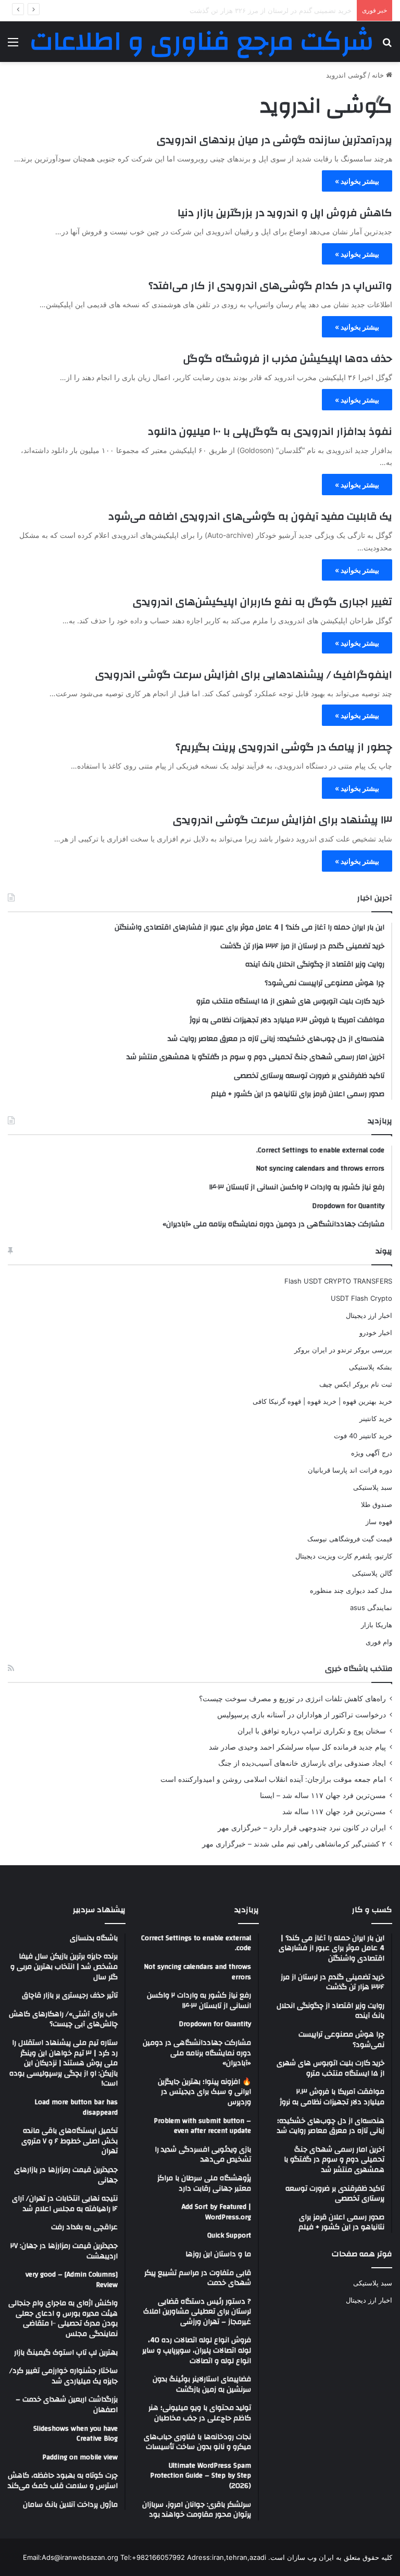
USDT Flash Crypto (361, 1298)
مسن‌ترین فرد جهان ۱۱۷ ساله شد (334, 1812)
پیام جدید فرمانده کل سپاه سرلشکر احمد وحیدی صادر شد (297, 1747)
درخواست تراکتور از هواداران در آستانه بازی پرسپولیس (302, 1715)
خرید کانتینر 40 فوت (363, 1436)
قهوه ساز (379, 1522)
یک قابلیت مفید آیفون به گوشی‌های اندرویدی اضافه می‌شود (250, 516)
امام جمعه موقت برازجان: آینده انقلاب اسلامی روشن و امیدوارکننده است (273, 1779)
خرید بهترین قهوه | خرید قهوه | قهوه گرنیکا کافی (322, 1401)
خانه (379, 75)
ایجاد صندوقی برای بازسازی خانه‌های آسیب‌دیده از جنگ (302, 1763)
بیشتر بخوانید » (357, 181)
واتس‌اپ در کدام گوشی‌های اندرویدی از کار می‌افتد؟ (270, 286)
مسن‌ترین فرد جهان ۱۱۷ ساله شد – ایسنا (323, 1795)
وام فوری (379, 1642)
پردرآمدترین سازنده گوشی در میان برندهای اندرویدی (274, 140)
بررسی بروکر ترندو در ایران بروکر (343, 1350)
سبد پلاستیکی (373, 1487)
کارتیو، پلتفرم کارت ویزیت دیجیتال (344, 1556)
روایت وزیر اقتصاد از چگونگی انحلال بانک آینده (285, 10)
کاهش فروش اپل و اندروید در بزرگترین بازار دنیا (285, 213)
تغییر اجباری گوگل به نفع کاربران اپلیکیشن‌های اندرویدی (262, 602)
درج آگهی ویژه (372, 1453)
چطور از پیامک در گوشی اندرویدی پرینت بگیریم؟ (284, 747)
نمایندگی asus (371, 1607)
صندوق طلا (377, 1504)
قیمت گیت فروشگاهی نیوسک (350, 1539)
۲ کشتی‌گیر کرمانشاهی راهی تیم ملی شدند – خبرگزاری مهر (294, 1844)
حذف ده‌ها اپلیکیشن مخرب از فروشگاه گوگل (288, 359)
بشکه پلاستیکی (371, 1367)
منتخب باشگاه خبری (359, 1669)
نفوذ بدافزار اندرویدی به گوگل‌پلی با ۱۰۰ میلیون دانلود (270, 431)
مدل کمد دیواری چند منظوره (351, 1590)
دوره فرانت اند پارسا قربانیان (350, 1470)
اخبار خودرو (376, 1333)
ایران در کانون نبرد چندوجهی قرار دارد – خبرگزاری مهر (302, 1828)
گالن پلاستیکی (372, 1573)
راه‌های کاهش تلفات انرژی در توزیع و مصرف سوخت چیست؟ (292, 1699)
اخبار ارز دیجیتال (369, 1315)
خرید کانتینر (376, 1418)
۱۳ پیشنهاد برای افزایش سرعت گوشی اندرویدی (283, 820)
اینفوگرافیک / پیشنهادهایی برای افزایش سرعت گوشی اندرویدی (244, 675)
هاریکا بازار (377, 1625)
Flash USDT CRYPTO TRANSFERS (338, 1281)
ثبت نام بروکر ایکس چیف (356, 1384)
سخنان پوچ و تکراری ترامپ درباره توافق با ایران (312, 1731)
